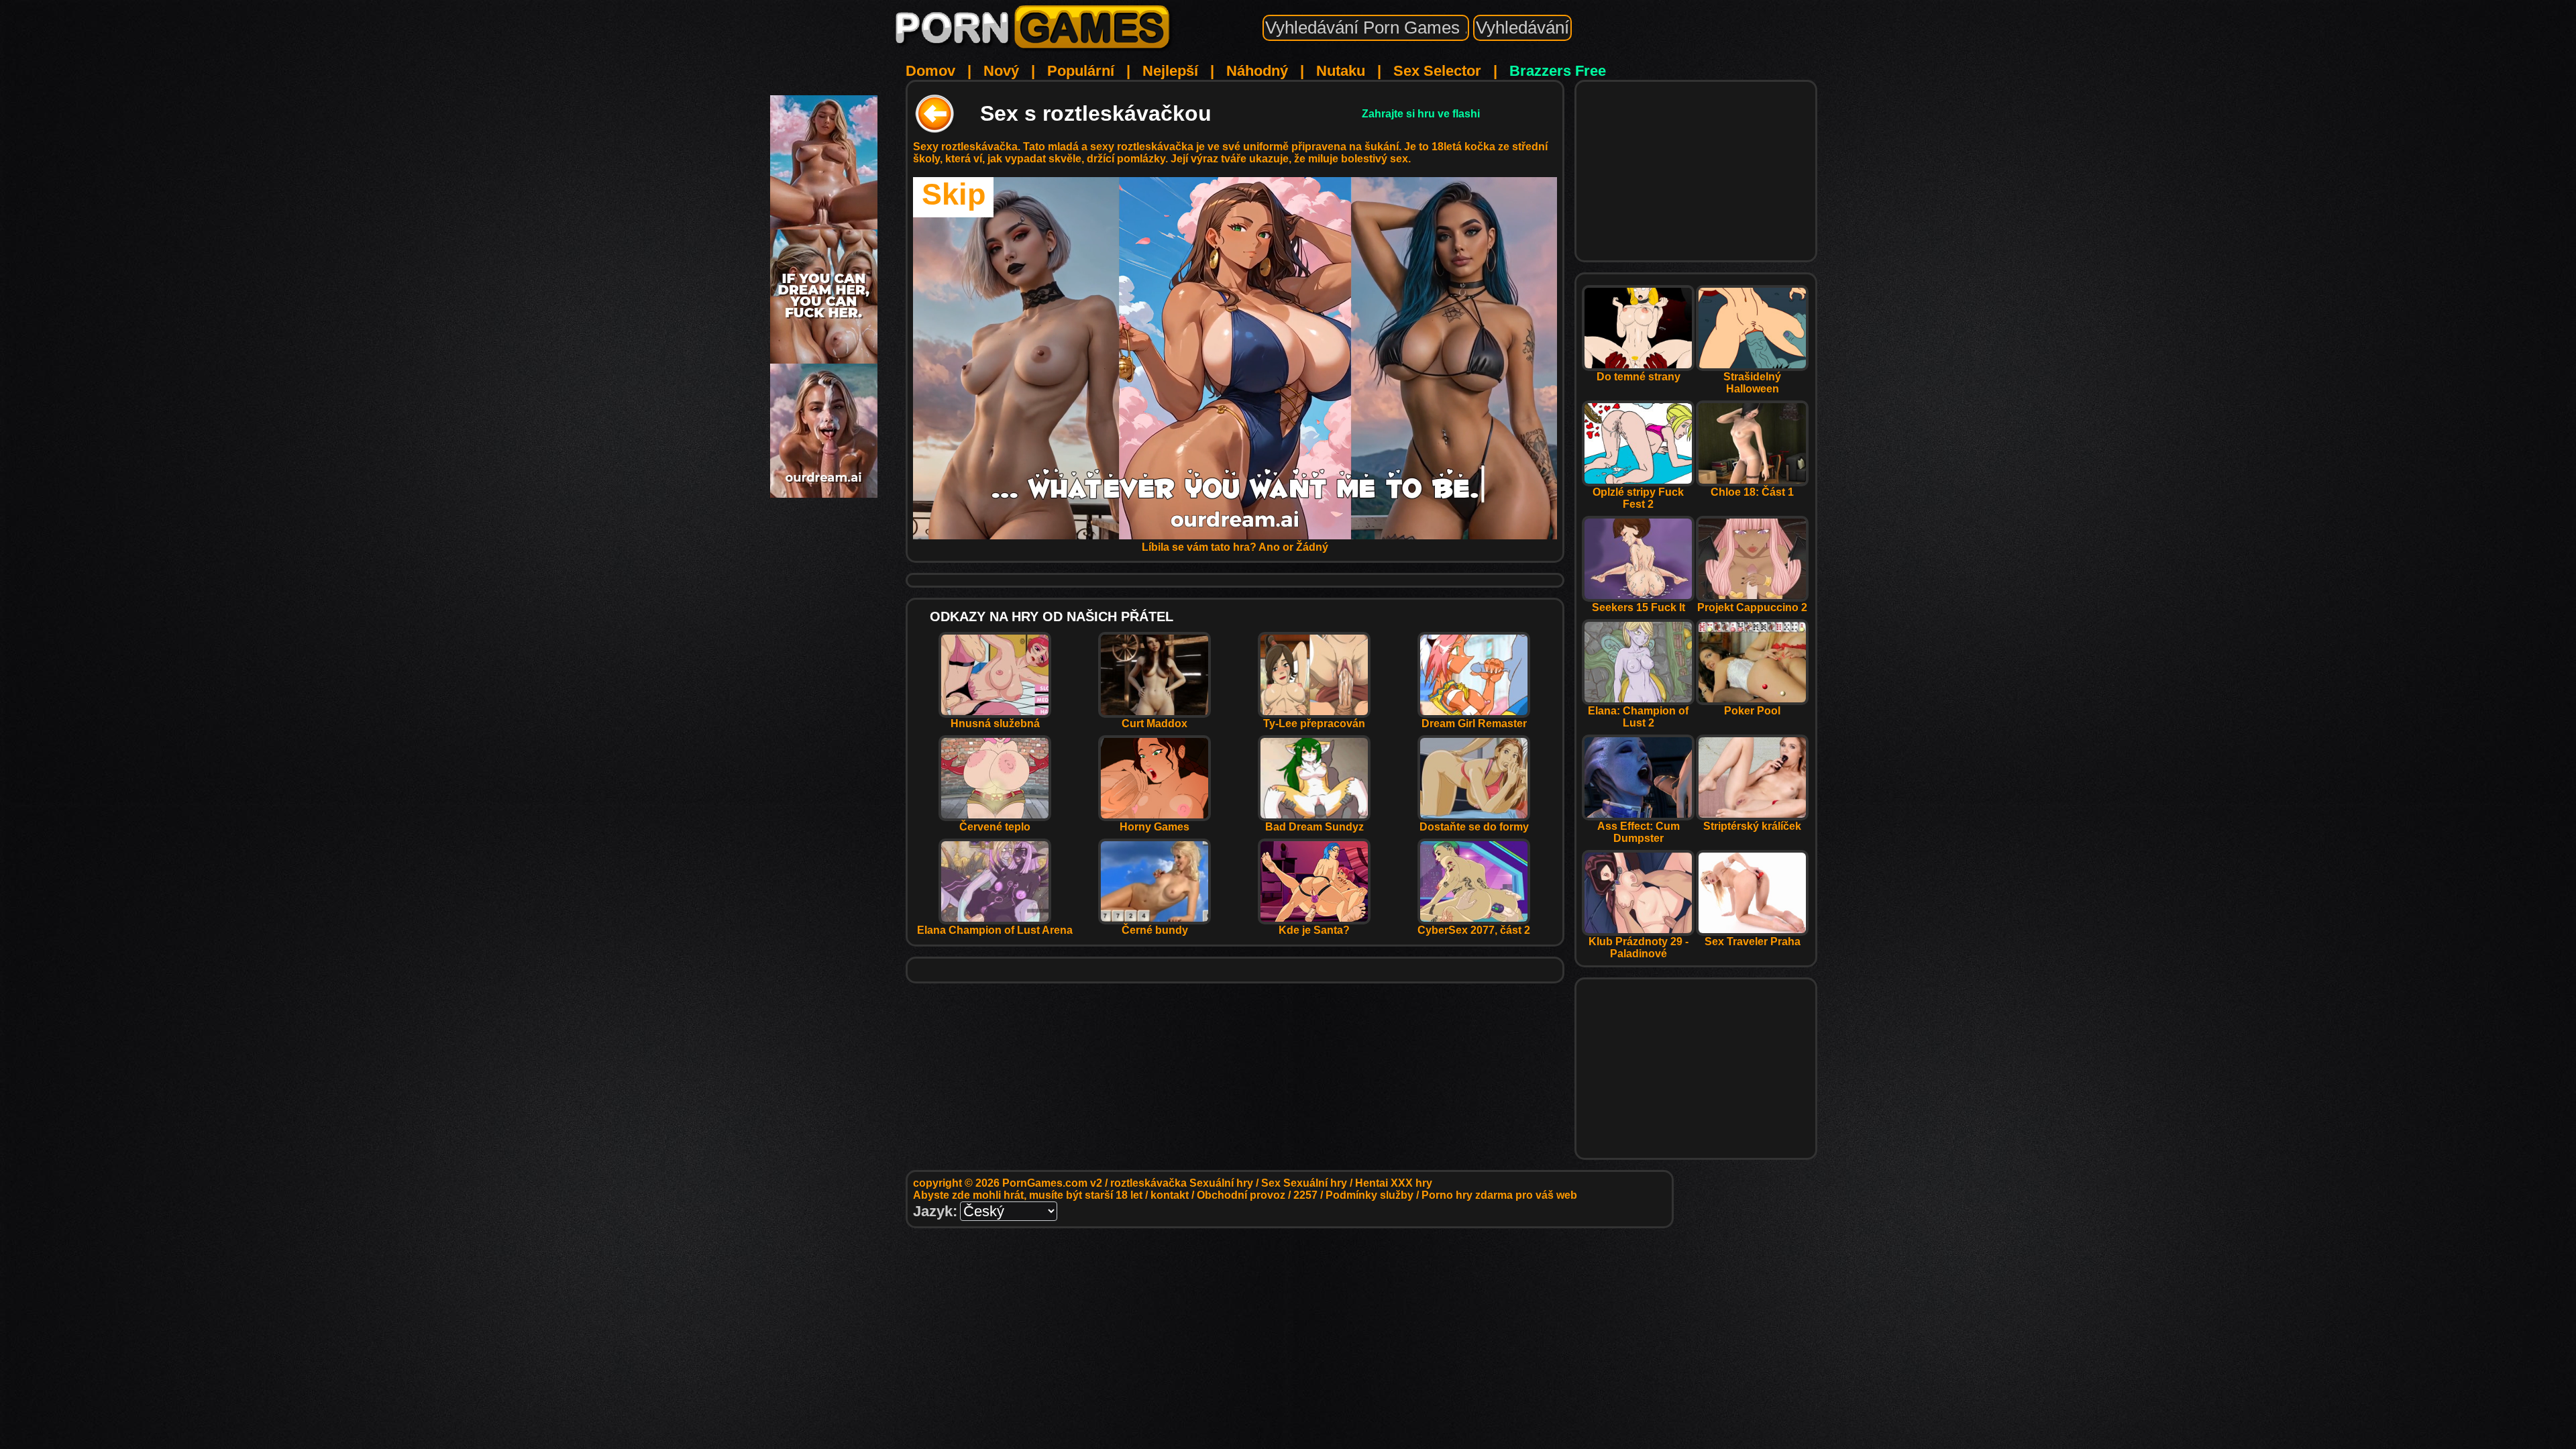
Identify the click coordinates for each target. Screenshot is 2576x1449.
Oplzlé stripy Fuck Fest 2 (1638, 498)
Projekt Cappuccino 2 (1752, 607)
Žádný (1312, 547)
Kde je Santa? (1314, 930)
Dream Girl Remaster (1474, 723)
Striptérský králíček (1752, 826)
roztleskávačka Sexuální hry (1182, 1183)
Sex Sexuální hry (1304, 1183)
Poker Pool (1752, 711)
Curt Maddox (1155, 723)
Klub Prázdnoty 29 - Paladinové (1639, 948)
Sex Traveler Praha (1753, 942)
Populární (1081, 71)
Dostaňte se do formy (1474, 827)
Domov (930, 71)
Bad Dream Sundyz (1314, 827)
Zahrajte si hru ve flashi (1421, 114)
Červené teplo (995, 827)
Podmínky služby (1370, 1195)
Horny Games (1155, 827)
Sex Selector (1437, 71)
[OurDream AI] (824, 493)
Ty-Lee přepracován (1314, 723)
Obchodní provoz (1241, 1195)
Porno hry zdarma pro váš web (1499, 1195)
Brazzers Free (1558, 71)
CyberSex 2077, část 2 (1474, 930)
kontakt (1170, 1195)
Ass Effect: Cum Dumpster (1639, 832)
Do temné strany (1639, 377)
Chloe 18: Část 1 (1752, 492)
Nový (1001, 71)
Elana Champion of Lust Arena (995, 930)
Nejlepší (1170, 71)
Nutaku (1341, 71)
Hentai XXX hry (1394, 1183)
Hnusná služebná (995, 723)
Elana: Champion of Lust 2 (1638, 717)
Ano (1269, 547)
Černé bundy (1155, 930)
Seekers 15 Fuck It (1639, 607)
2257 (1305, 1195)
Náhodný (1257, 71)
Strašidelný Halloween (1752, 383)
